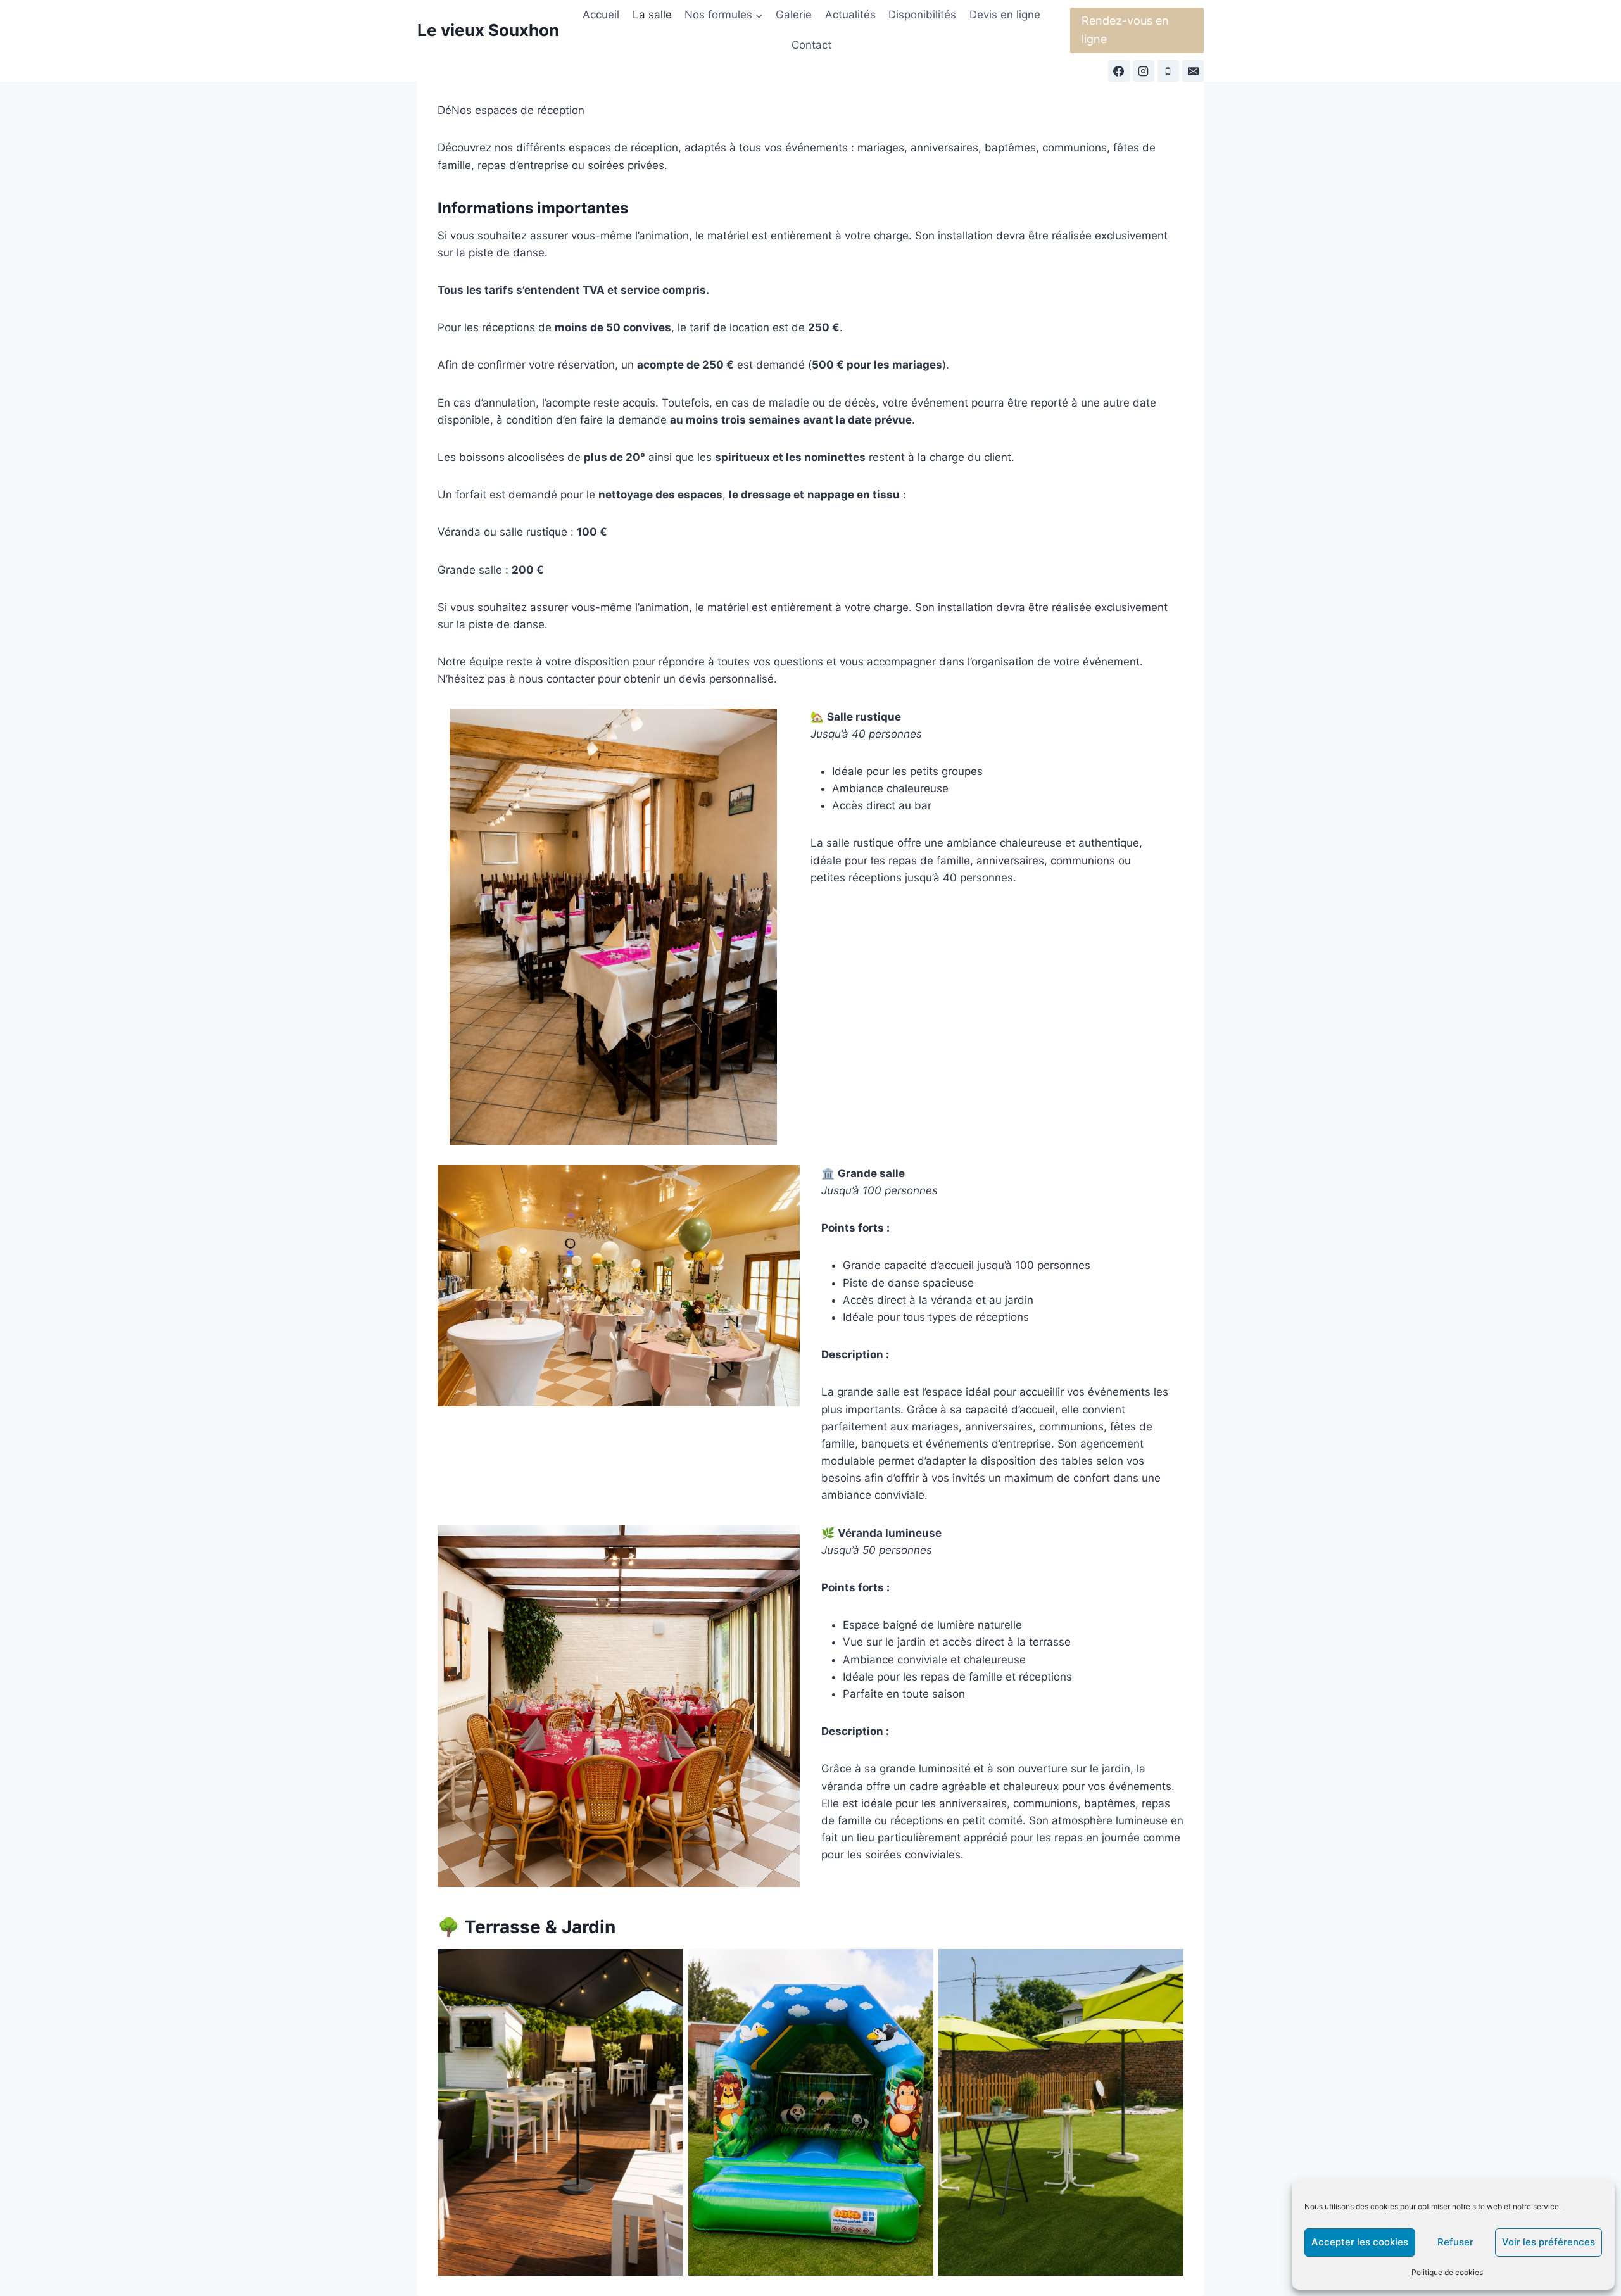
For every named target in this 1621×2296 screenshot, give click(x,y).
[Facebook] (1119, 71)
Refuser (1455, 2242)
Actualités (850, 15)
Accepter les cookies (1360, 2242)
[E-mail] (1193, 71)
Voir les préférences (1548, 2242)
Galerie (794, 15)
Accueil (601, 15)
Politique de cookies (1447, 2272)
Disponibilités (922, 15)
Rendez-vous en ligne (1125, 30)
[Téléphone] (1168, 71)
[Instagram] (1144, 71)
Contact (811, 45)
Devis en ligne (1005, 15)
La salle (652, 15)
